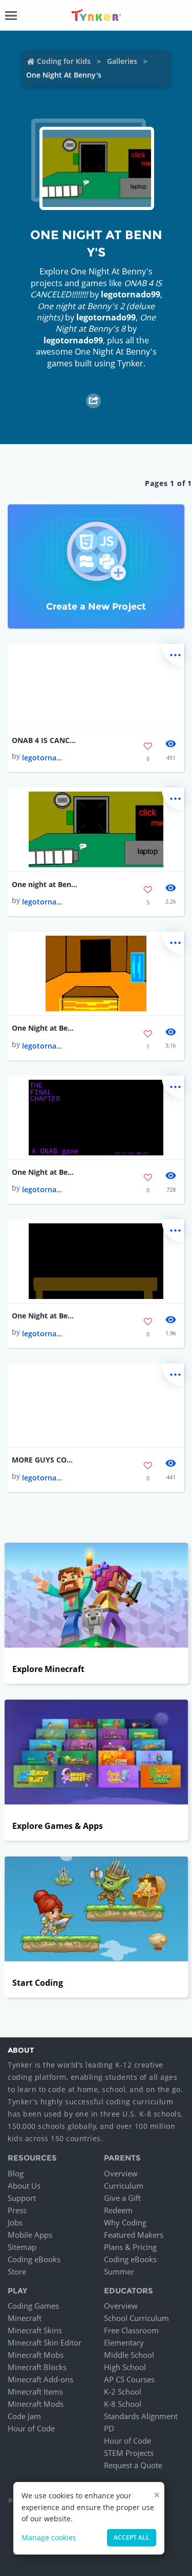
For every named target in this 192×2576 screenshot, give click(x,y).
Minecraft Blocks (37, 2367)
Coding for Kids (64, 61)
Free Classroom (131, 2330)
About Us (24, 2186)
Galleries (122, 61)
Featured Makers (134, 2235)
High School (125, 2367)
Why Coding (125, 2222)
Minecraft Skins (35, 2330)
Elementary (124, 2342)
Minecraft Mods (36, 2404)
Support (22, 2198)
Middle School (129, 2355)
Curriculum (124, 2186)
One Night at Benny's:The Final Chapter (45, 1172)
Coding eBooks (34, 2259)
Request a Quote (133, 2465)
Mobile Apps (30, 2235)
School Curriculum (136, 2318)
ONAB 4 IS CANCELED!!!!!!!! (45, 740)
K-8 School (123, 2404)
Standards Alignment (141, 2416)
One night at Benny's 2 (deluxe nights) (45, 884)
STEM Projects (129, 2453)
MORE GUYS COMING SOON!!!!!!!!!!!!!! (45, 1460)
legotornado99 (131, 294)
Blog (16, 2173)
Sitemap (22, 2247)
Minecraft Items (35, 2392)
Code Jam (24, 2416)
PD (109, 2428)
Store (17, 2271)
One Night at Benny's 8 (45, 1028)
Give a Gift (122, 2198)
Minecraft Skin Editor (45, 2342)
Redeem (118, 2210)
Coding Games (33, 2306)
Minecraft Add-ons (40, 2379)
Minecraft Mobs (36, 2355)
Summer (119, 2271)
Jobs (15, 2222)
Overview (121, 2173)
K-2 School (123, 2392)
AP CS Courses (129, 2379)
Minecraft (25, 2318)
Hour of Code (31, 2428)
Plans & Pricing (130, 2247)
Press (17, 2210)
